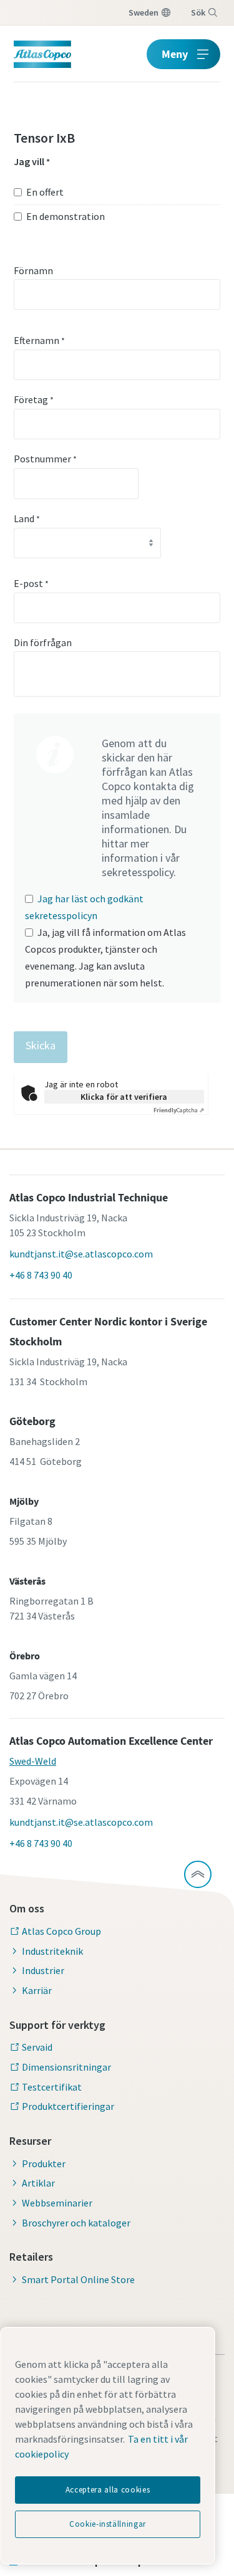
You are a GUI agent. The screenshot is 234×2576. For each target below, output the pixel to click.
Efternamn (39, 340)
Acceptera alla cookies (108, 2490)
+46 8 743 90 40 (41, 1275)
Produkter (44, 2163)
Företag (34, 399)
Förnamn (33, 270)
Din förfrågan (43, 642)
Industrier (43, 1970)
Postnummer (45, 459)
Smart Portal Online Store (78, 2279)
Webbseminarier (57, 2203)
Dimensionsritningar (66, 2067)
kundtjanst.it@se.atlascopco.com (81, 1254)
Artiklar (38, 2183)
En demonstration (66, 216)
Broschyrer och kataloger (76, 2223)
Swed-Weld (33, 1761)
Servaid (37, 2047)
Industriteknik (52, 1951)
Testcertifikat (52, 2087)
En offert (45, 192)
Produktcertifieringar (68, 2106)
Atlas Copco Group (61, 1931)
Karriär (37, 1990)
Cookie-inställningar (108, 2524)
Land (27, 518)
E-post (31, 583)
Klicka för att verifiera (124, 1097)
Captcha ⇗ (179, 1110)
